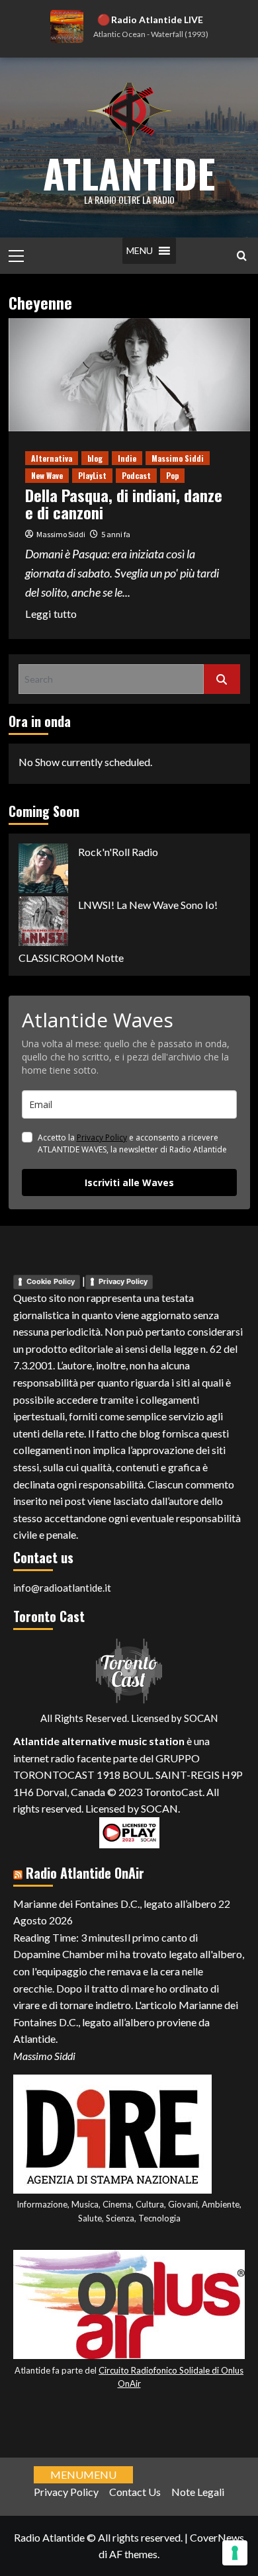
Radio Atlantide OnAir (85, 1873)
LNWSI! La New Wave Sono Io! (148, 905)
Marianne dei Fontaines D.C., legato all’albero (115, 1904)
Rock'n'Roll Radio (118, 852)
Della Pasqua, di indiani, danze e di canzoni (124, 503)
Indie (127, 458)
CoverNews (217, 2537)
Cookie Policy (51, 1281)
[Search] (242, 256)
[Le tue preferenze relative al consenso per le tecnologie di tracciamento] (235, 2553)
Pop (172, 475)
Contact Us (135, 2492)
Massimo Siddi (178, 458)
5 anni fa (116, 534)
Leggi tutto (51, 615)
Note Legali (198, 2492)
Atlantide (129, 172)
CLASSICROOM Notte (71, 958)
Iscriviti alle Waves (129, 1182)
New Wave (47, 475)
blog (95, 458)
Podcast (136, 475)
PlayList (92, 475)
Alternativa (52, 458)
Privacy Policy (102, 1138)
